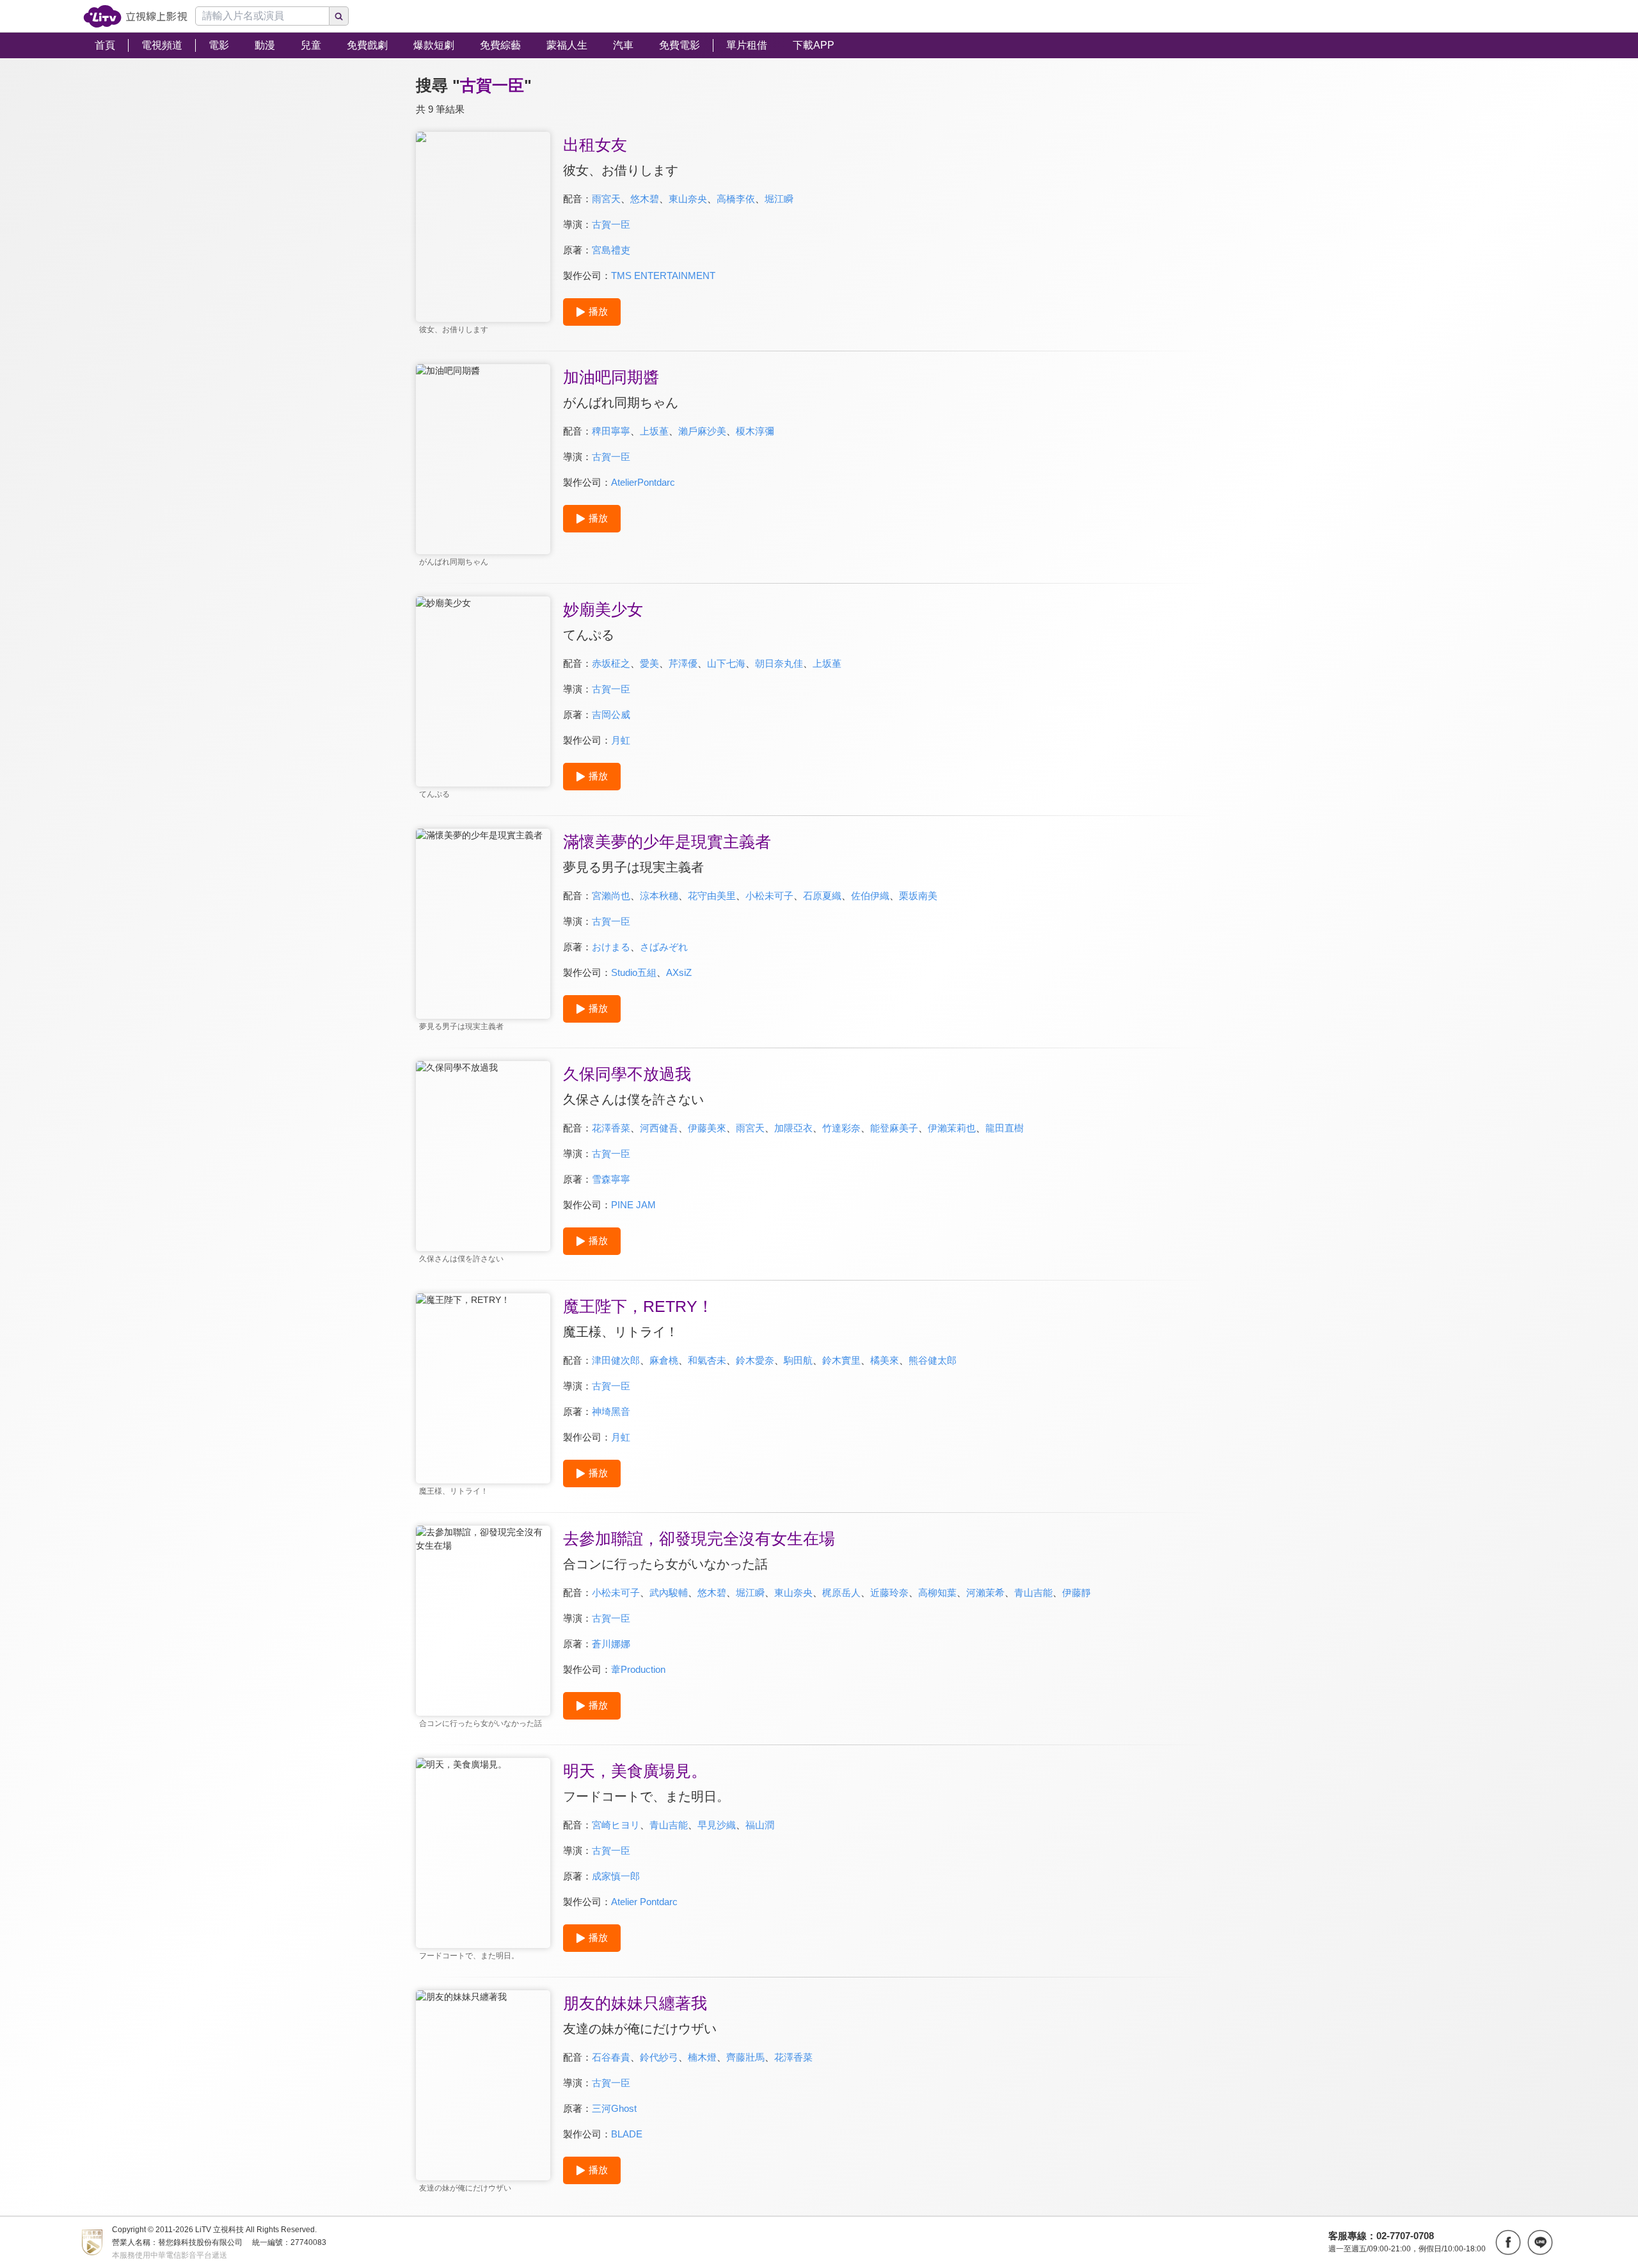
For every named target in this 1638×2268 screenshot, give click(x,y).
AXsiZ (679, 972)
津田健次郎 (616, 1360)
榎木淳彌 (755, 431)
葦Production (638, 1669)
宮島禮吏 (611, 250)
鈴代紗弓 (659, 2057)
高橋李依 (736, 199)
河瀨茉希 (985, 1593)
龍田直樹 (1005, 1128)
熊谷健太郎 (933, 1360)
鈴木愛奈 (755, 1360)
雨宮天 (606, 199)
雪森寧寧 (611, 1179)
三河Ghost (614, 2108)
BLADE (627, 2134)
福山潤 (760, 1825)
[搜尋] (339, 16)
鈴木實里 (841, 1360)
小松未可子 (769, 896)
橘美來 (885, 1360)
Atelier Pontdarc (644, 1902)
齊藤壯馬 (745, 2057)
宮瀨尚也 (611, 896)
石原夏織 (822, 896)
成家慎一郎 (616, 1876)
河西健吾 (659, 1128)
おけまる (611, 947)
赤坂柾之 (611, 663)
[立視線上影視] (135, 16)
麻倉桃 (664, 1360)
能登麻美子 (894, 1128)
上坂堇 (654, 431)
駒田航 (798, 1360)
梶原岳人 (841, 1593)
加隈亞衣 (793, 1128)
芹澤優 (683, 663)
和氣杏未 (707, 1360)
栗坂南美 (918, 896)
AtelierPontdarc (643, 482)
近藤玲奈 (889, 1593)
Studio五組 (634, 972)
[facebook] (1508, 2242)
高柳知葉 (937, 1593)
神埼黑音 (611, 1411)
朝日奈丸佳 (779, 663)
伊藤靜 (1077, 1593)
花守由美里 (712, 896)
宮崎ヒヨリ (616, 1825)
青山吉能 (1033, 1593)
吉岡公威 (611, 715)
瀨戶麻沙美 (702, 431)
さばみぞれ (664, 947)
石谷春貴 (611, 2057)
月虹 (621, 740)
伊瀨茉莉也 (952, 1128)
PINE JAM (633, 1205)
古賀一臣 (611, 224)
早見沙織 (717, 1825)
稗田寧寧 (611, 431)
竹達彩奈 (841, 1128)
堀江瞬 (779, 199)
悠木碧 (645, 199)
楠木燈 (702, 2057)
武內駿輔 (669, 1593)
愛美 (649, 663)
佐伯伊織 (870, 896)
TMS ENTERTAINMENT (663, 276)
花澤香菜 (611, 1128)
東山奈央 (688, 199)
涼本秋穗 (659, 896)
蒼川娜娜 (611, 1644)
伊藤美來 (707, 1128)
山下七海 (726, 663)
